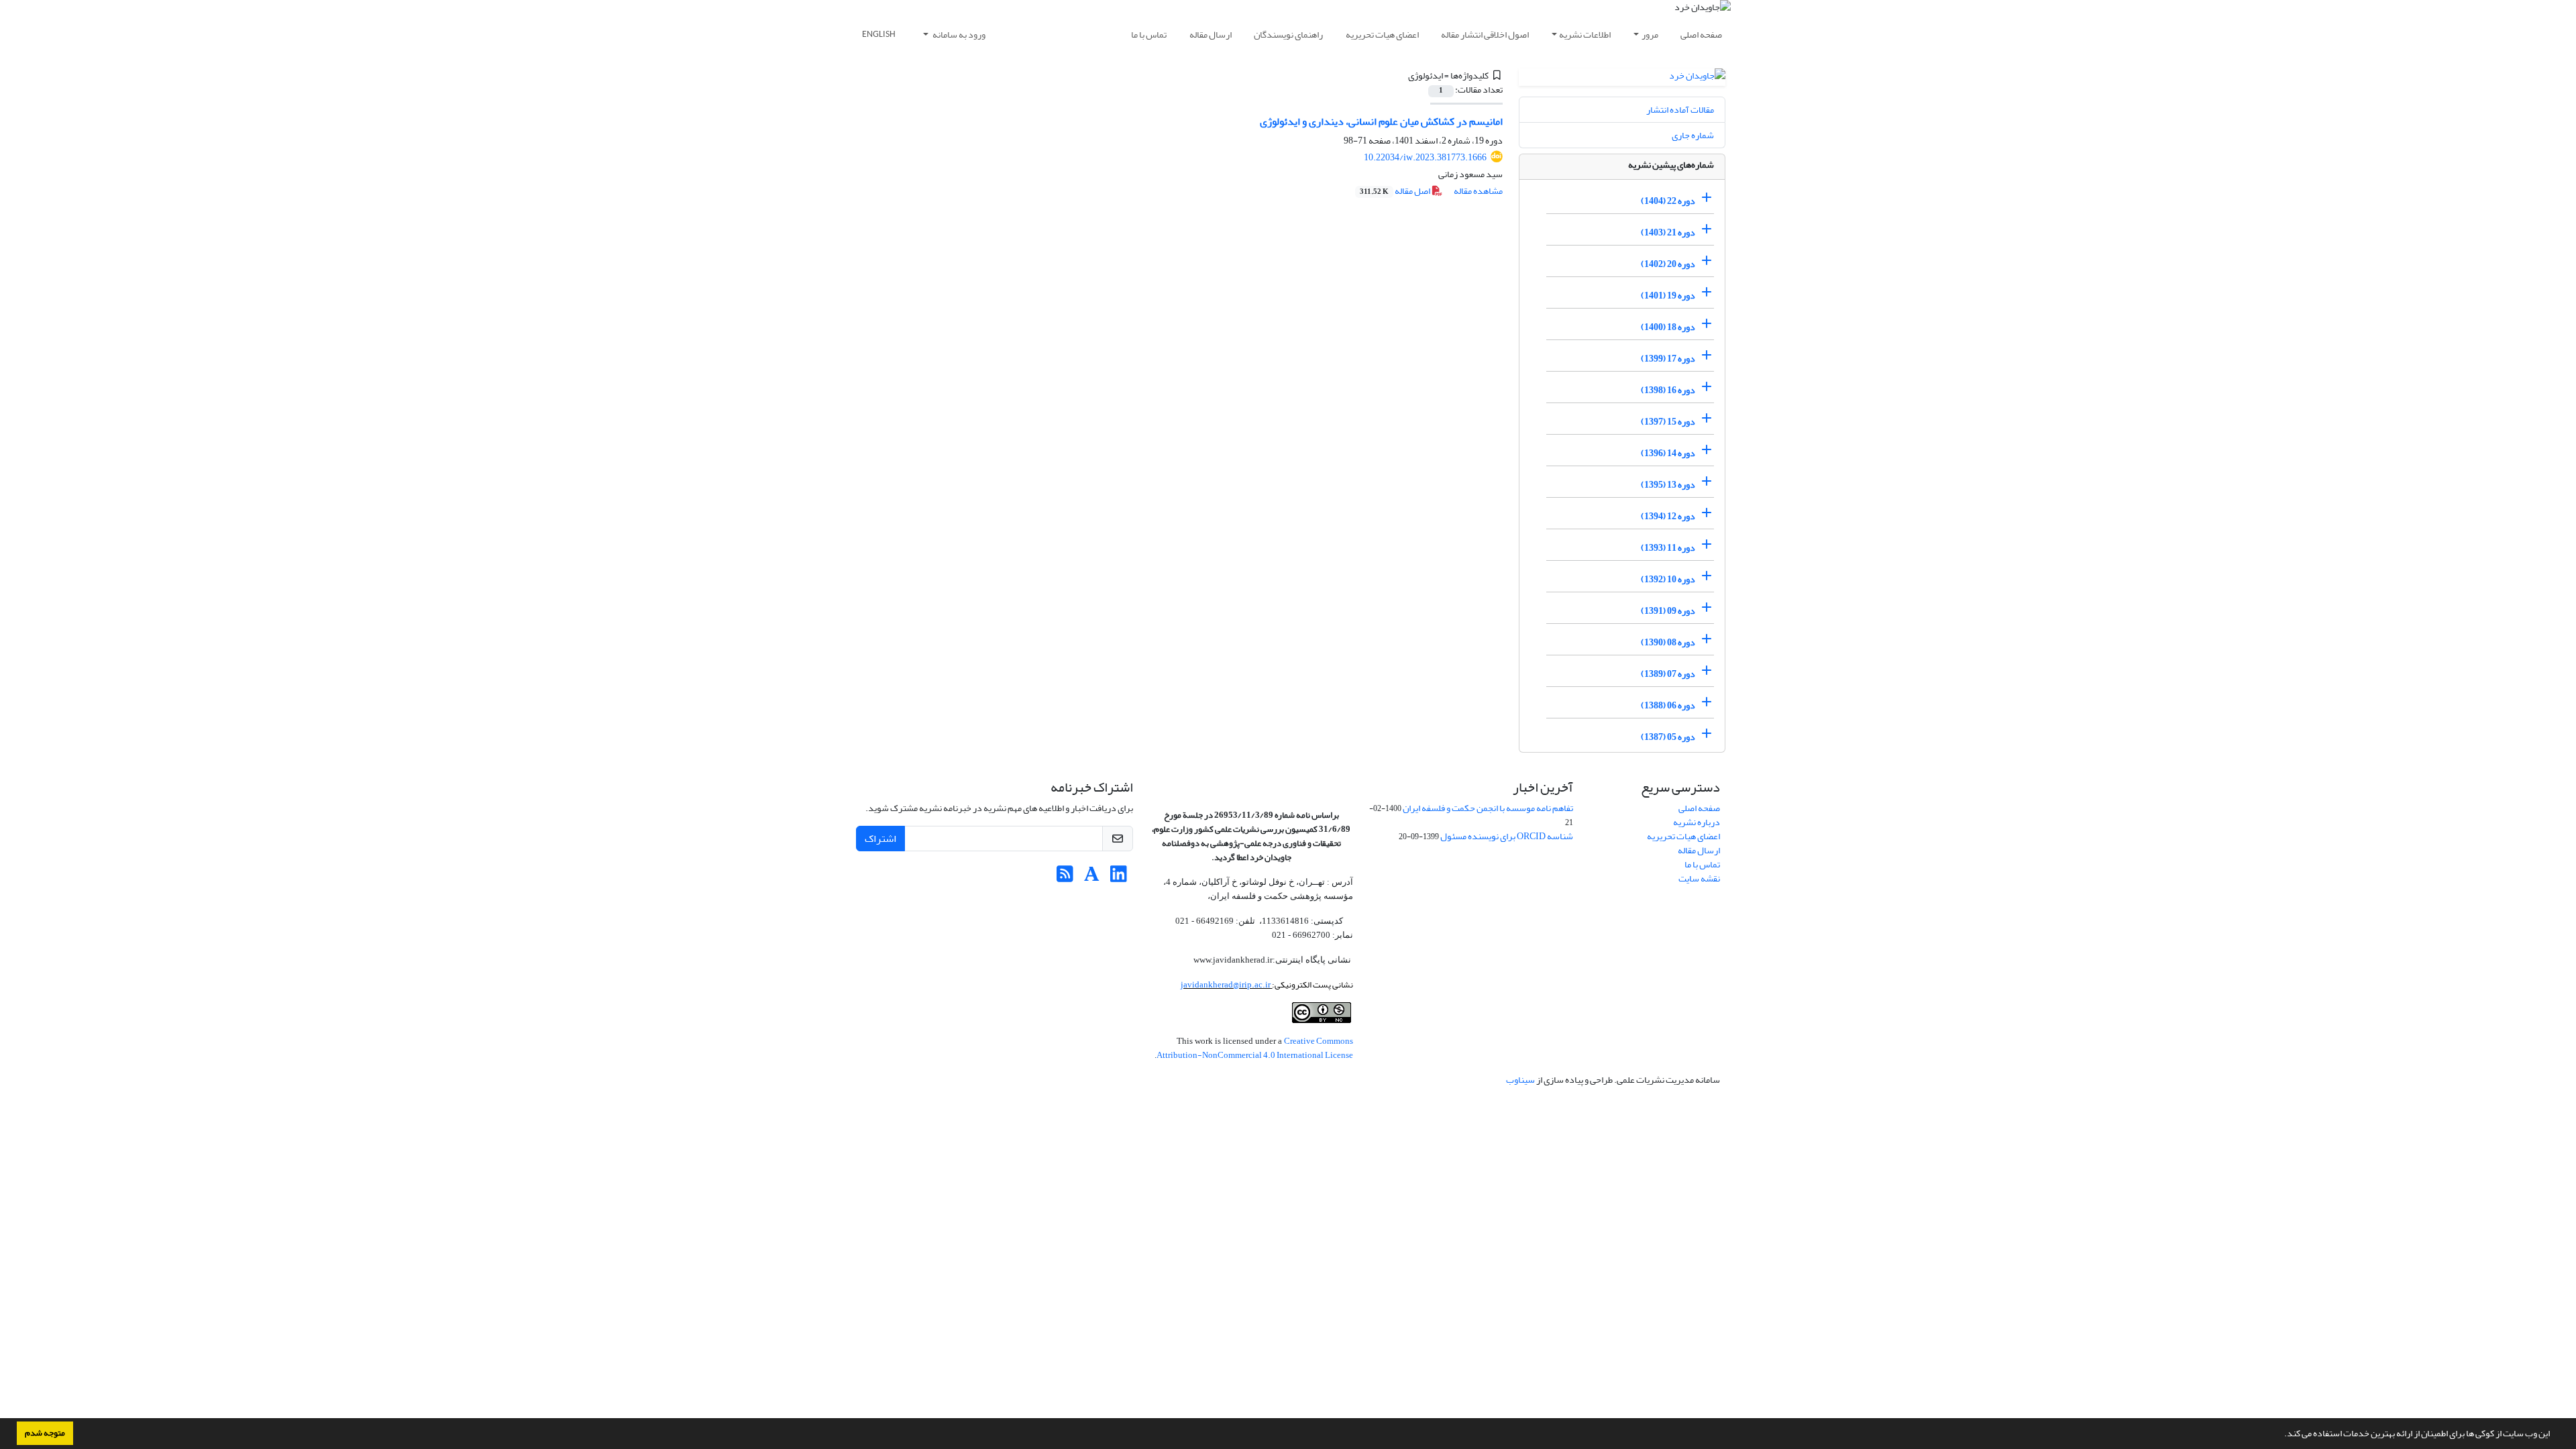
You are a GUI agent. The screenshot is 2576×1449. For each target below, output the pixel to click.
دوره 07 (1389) (1668, 674)
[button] (2281, 1435)
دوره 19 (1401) (1668, 296)
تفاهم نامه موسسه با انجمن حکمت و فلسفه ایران (1488, 808)
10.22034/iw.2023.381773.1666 (1425, 157)
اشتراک (880, 839)
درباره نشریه (1697, 822)
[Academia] (1092, 878)
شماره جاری (1693, 135)
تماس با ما (1149, 35)
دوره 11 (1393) (1668, 548)
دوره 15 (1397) (1668, 422)
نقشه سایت (1699, 878)
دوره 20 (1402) (1668, 264)
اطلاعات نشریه (1585, 35)
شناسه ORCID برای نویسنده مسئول (1507, 836)
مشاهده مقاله (1478, 191)
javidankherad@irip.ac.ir (1226, 984)
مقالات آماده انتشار (1680, 110)
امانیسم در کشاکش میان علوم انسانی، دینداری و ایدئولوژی (1381, 121)
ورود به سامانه (958, 35)
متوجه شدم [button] (45, 1433)
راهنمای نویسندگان (1288, 35)
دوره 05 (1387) (1668, 737)
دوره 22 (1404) (1668, 201)
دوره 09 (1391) (1668, 611)
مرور (1650, 35)
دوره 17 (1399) (1668, 359)
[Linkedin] (1119, 878)
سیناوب (1520, 1080)
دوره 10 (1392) (1668, 579)
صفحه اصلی (1701, 35)
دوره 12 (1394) (1668, 516)
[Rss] (1065, 878)
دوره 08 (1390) (1668, 642)
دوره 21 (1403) (1668, 232)
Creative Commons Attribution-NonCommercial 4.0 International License (1255, 1048)
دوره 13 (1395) (1668, 485)
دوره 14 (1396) (1668, 453)
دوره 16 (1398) (1668, 390)
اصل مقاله (1396, 191)
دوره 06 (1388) (1668, 705)
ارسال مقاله (1211, 35)
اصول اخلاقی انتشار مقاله (1485, 35)
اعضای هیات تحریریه (1382, 35)
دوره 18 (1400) (1668, 327)
